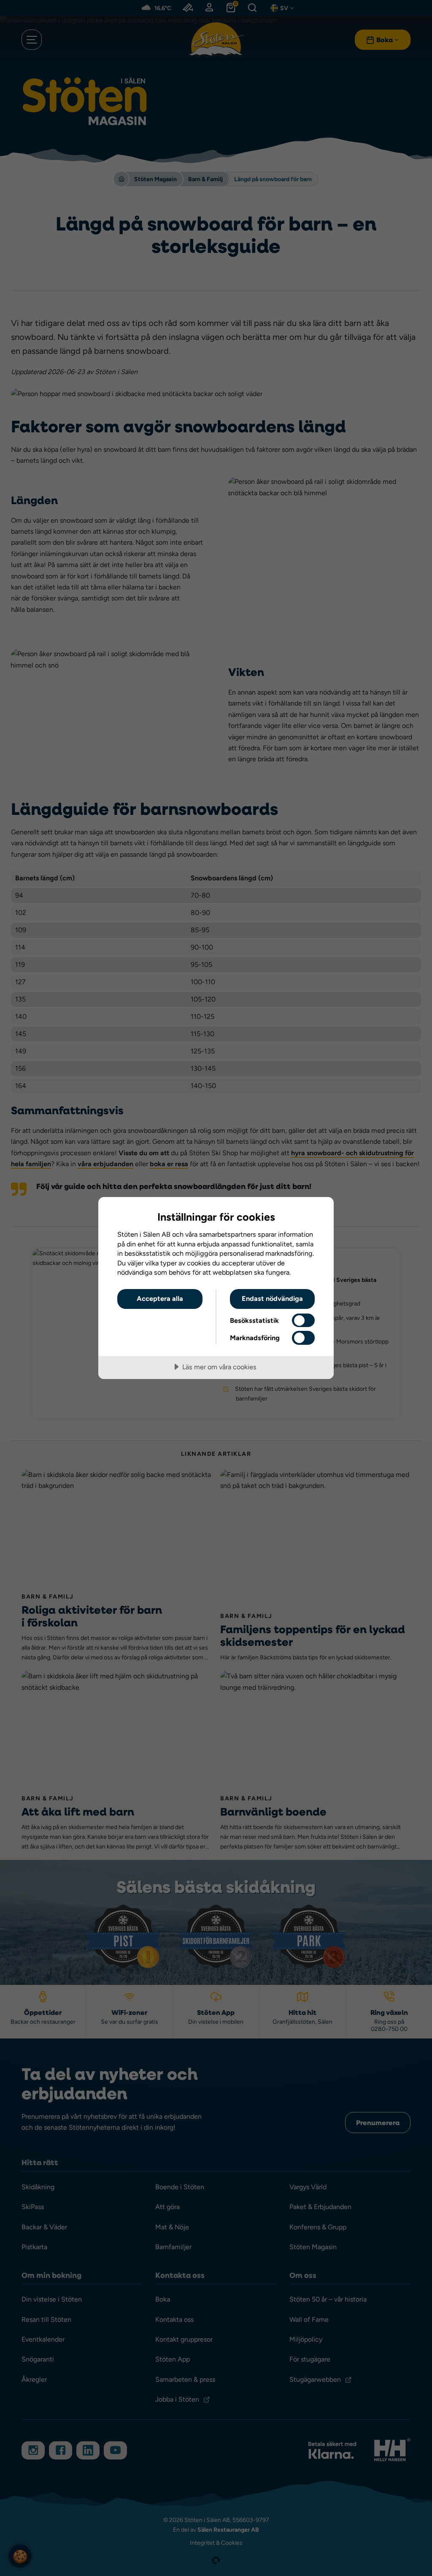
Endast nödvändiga (272, 1299)
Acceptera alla (160, 1299)
